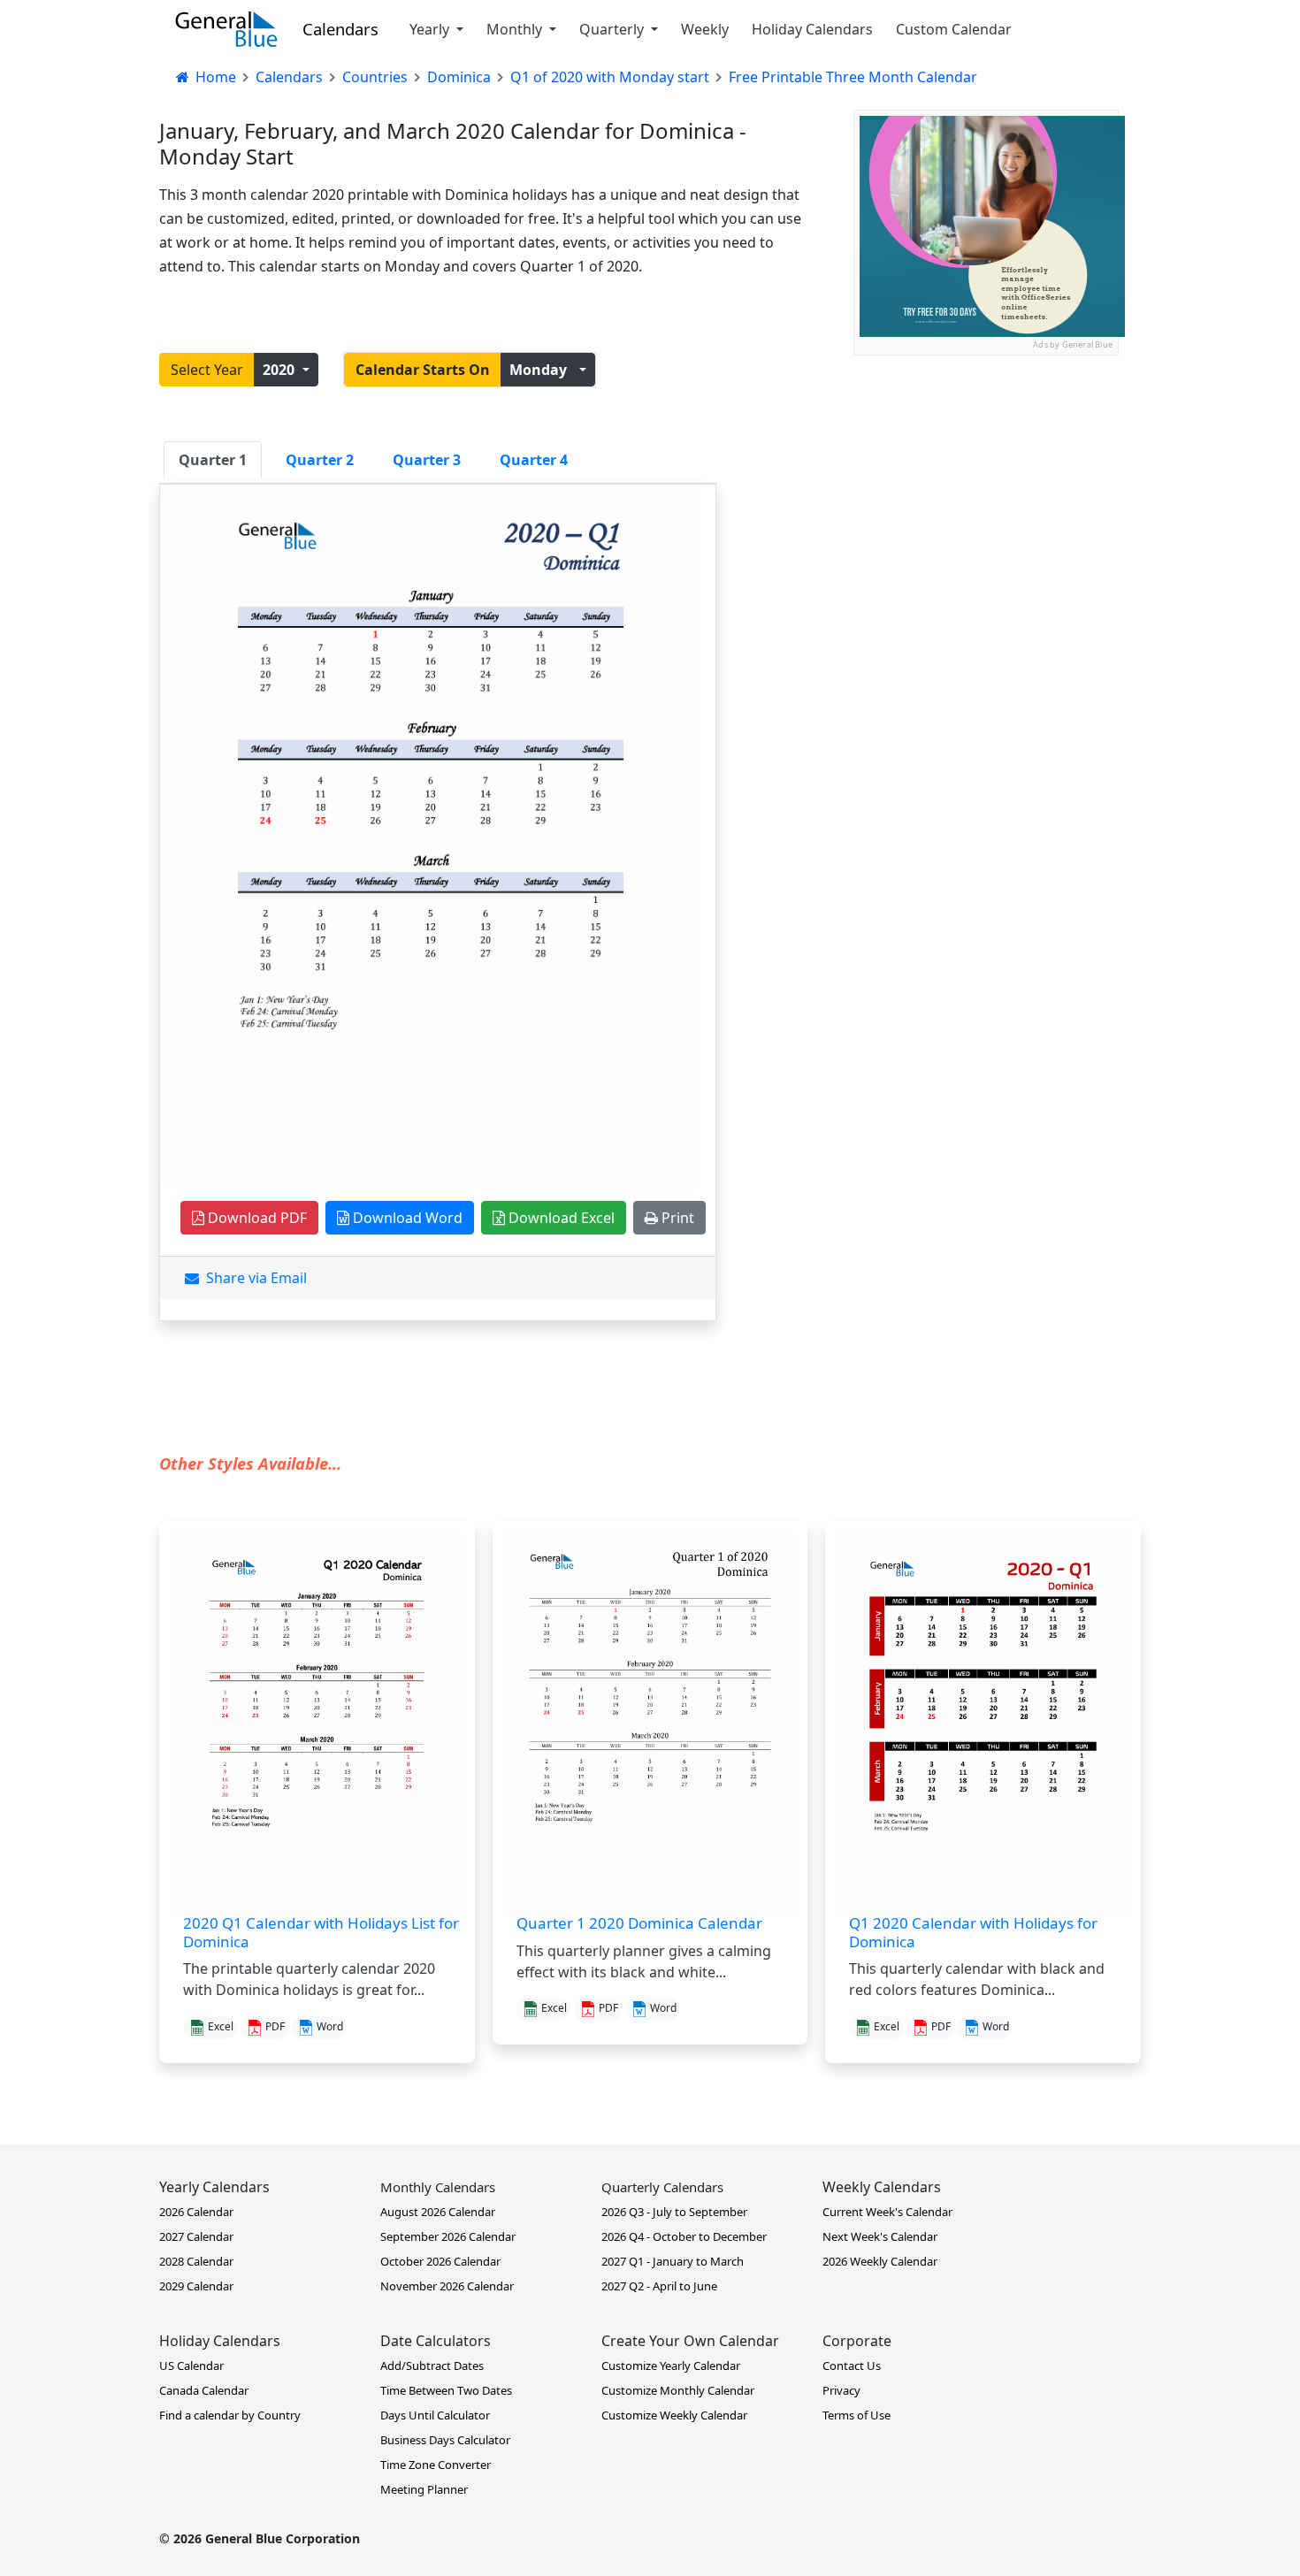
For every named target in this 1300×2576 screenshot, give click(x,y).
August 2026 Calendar (438, 2212)
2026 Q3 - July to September (674, 2212)
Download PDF (256, 1218)
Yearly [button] (431, 29)
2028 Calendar (196, 2261)
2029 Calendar (196, 2286)
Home (214, 77)
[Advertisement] (986, 466)
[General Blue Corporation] (226, 29)
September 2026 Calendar (448, 2236)
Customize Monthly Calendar (678, 2390)
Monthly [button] (516, 29)
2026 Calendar (196, 2212)
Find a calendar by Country (230, 2415)
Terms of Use (856, 2415)
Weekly (705, 29)
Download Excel (560, 1218)
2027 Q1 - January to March (673, 2261)
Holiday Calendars (812, 29)
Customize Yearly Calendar (671, 2366)
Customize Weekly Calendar (674, 2415)
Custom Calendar (954, 29)
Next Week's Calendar (880, 2236)
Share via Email (253, 1278)
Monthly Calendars (438, 2187)
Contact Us (852, 2366)
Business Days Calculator (445, 2440)
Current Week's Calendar (887, 2212)
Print (676, 1218)
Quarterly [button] (613, 29)
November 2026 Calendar (447, 2286)
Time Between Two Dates (446, 2390)
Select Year (207, 370)
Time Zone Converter (436, 2465)
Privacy (841, 2390)
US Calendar (191, 2366)
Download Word (406, 1218)
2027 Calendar (196, 2236)
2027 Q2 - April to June (659, 2286)
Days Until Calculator (435, 2415)
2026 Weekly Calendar (880, 2261)
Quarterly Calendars (662, 2187)
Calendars (340, 29)
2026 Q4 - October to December (684, 2236)
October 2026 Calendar (440, 2261)
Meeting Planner (424, 2489)
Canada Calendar (204, 2390)
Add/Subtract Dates (432, 2366)
